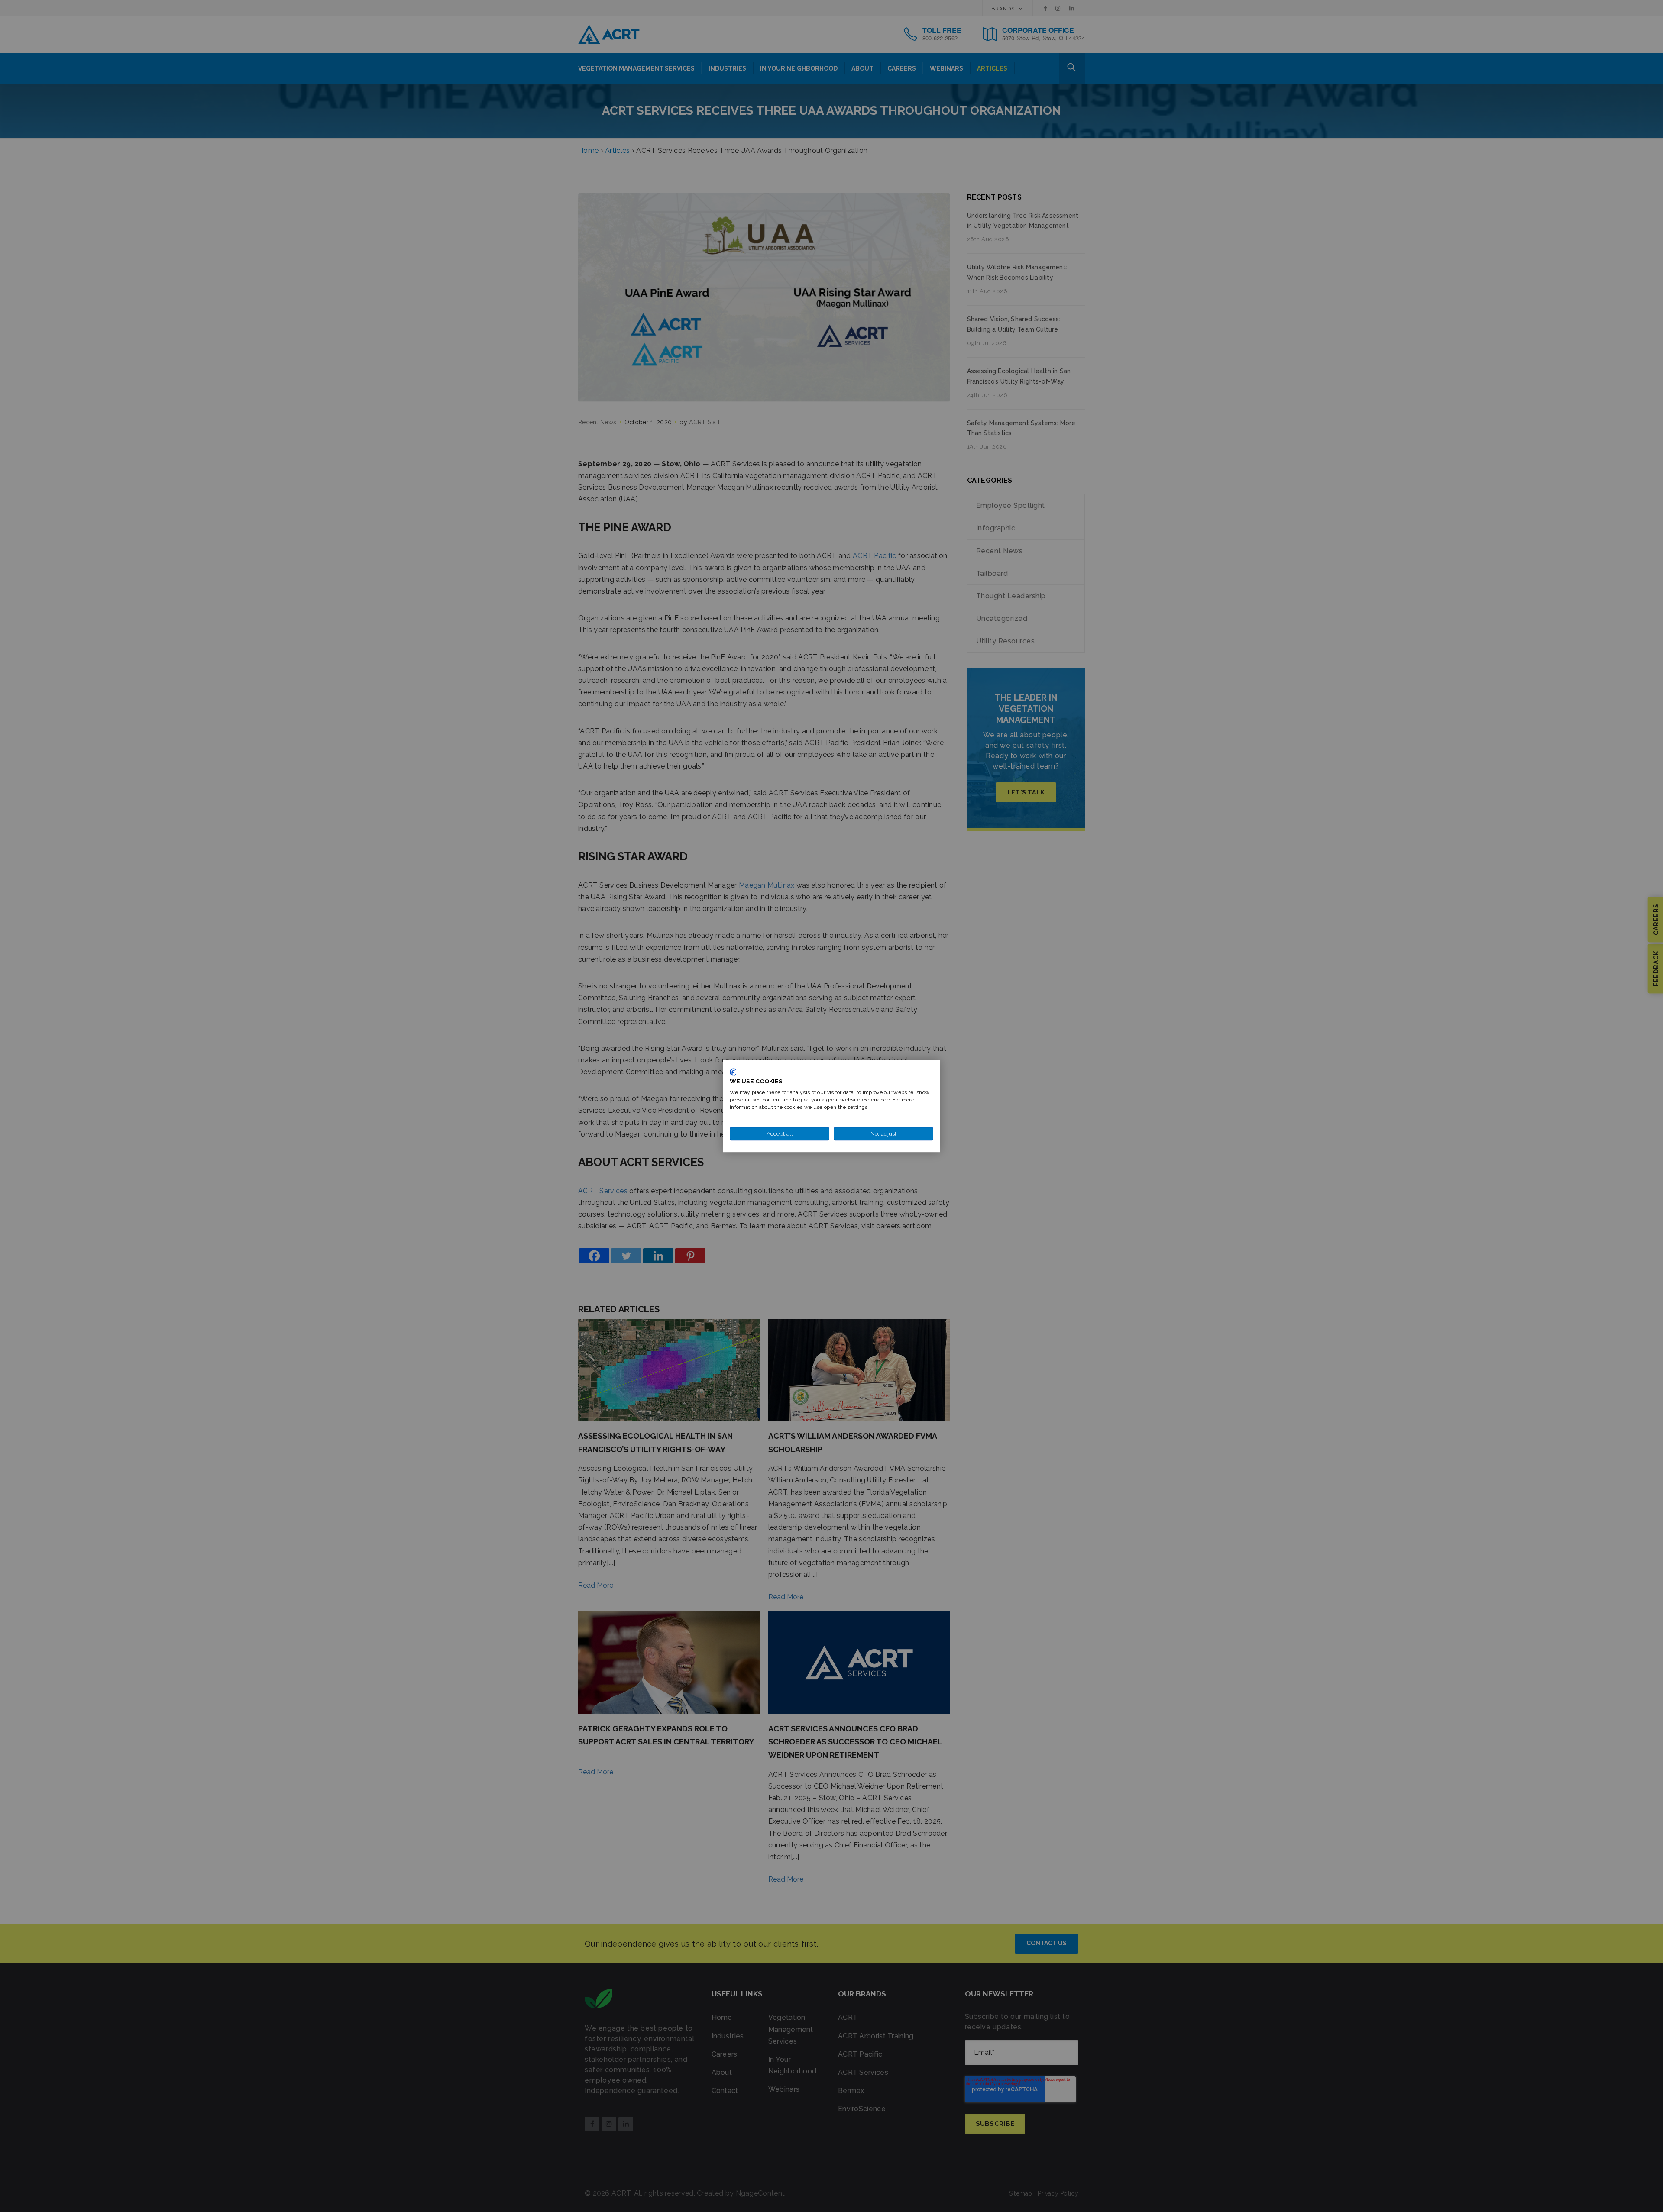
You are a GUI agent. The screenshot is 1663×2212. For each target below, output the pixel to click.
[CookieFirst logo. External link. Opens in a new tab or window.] (733, 1072)
